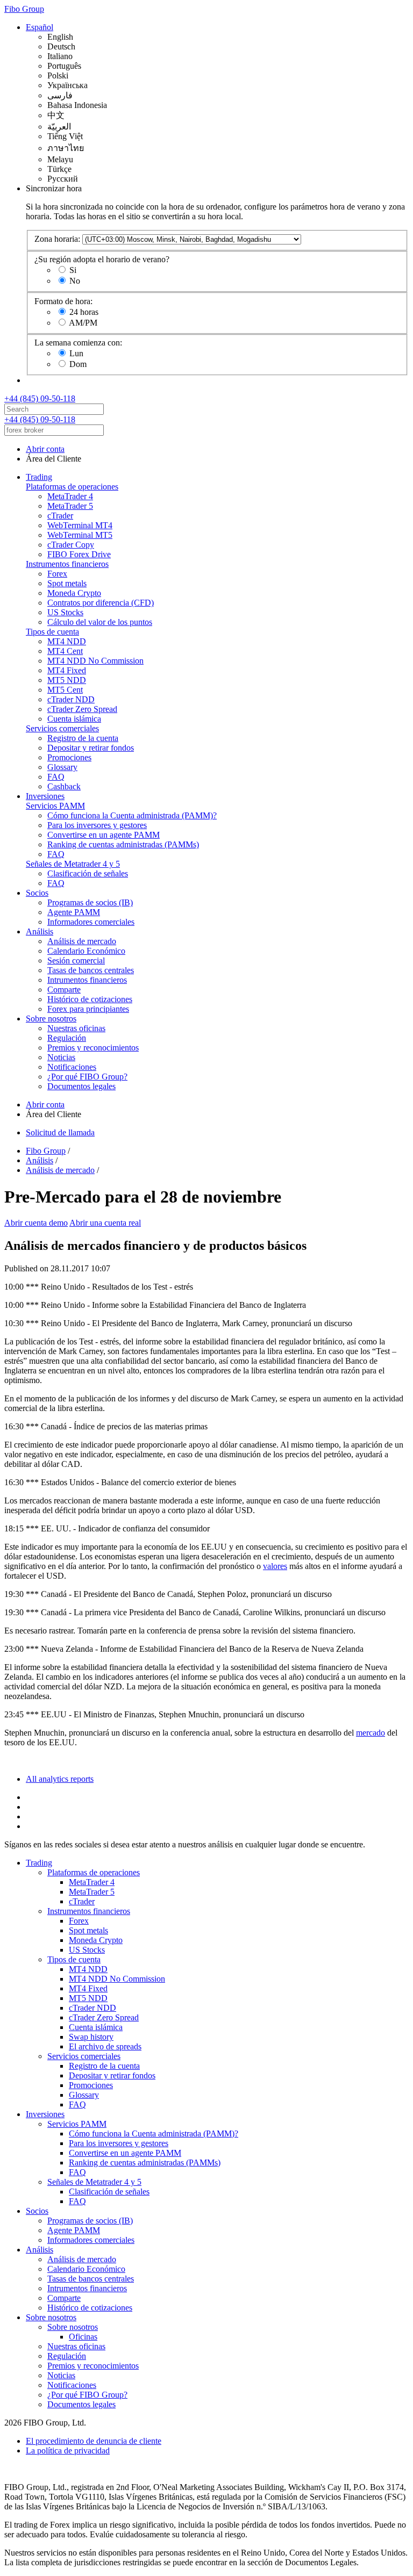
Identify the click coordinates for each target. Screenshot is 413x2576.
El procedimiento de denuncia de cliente (94, 2441)
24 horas (84, 312)
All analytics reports (60, 1779)
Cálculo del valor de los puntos (100, 622)
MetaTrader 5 (70, 506)
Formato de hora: (63, 301)
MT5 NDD (67, 680)
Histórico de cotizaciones (90, 999)
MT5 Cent (65, 690)
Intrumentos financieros (87, 980)
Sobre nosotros (51, 1019)
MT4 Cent (65, 651)
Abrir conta (45, 449)
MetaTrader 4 (70, 496)
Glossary (62, 767)
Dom (78, 364)
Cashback (64, 786)
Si (73, 270)
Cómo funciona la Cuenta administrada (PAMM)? (132, 815)
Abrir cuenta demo (36, 1223)
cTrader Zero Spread (82, 709)
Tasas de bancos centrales (91, 970)
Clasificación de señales (88, 873)
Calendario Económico (86, 951)
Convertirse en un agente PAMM (104, 835)
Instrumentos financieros (67, 564)
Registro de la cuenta (83, 738)
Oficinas (83, 2337)
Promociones (69, 757)
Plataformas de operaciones (72, 487)
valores (275, 1566)
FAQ (56, 777)
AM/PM (83, 323)
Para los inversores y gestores (97, 825)
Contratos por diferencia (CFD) (101, 603)
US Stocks (65, 612)
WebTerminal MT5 (80, 535)
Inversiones (45, 796)
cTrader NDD (71, 699)
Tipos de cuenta (52, 632)
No (75, 281)
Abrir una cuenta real (105, 1223)
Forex (57, 574)
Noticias (61, 1057)
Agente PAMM (74, 912)
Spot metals (67, 583)
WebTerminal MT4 (80, 525)
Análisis (40, 931)
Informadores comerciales (91, 922)
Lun (76, 353)
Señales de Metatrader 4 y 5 (73, 864)
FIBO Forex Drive (79, 554)
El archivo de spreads (105, 2046)
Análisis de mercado (82, 941)
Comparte (64, 990)
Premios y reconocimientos (93, 1048)
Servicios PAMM (55, 806)
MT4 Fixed (67, 670)
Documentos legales (81, 1086)
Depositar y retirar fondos (91, 748)
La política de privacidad (68, 2451)
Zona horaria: (57, 239)
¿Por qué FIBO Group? (87, 1077)
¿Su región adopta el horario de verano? (102, 259)
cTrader (60, 516)
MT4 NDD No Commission (95, 661)
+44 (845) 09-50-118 (40, 398)
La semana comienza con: (78, 343)
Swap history (91, 2037)
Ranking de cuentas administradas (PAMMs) (123, 844)
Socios (37, 893)
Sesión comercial (76, 960)
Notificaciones (72, 1067)
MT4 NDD (67, 641)
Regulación (67, 1038)
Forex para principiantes (88, 1009)
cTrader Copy (71, 545)
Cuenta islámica (74, 719)
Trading (39, 477)
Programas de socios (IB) (90, 902)
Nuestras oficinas (76, 1028)
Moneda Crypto (74, 593)
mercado (371, 1733)
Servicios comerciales (62, 728)
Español (40, 27)
